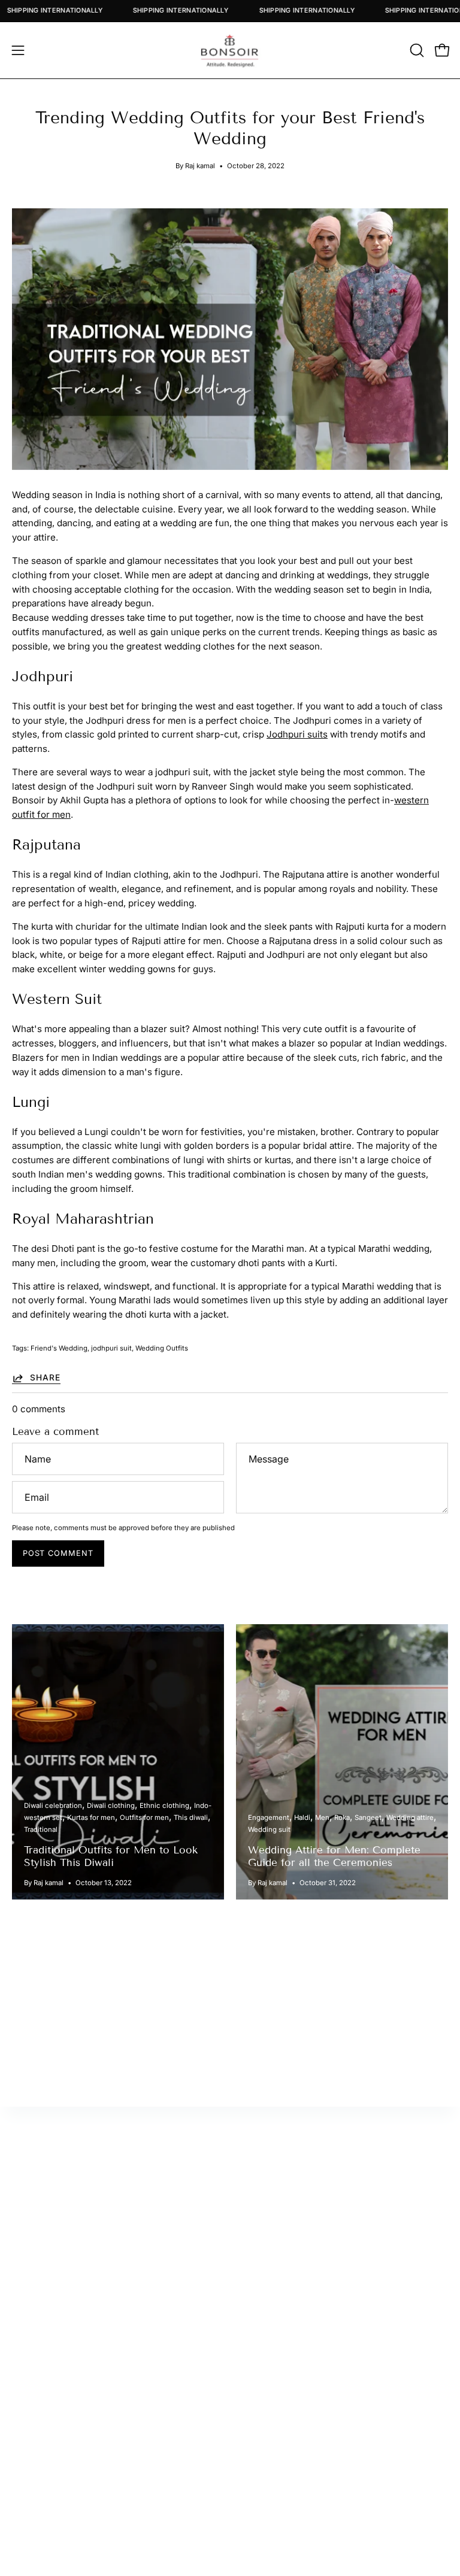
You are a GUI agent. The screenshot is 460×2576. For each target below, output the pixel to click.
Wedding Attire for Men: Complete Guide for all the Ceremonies (334, 1856)
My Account (268, 2218)
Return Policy (271, 2237)
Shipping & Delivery (54, 2509)
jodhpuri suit (111, 1348)
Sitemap (259, 2256)
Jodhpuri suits (297, 734)
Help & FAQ (266, 2275)
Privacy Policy (42, 2528)
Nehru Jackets (273, 2528)
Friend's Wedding (59, 1348)
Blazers (258, 2509)
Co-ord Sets (268, 2546)
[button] (416, 50)
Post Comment (58, 1553)
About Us (31, 2452)
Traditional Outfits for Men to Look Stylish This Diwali (111, 1856)
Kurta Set (261, 2452)
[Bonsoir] (230, 50)
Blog (22, 2490)
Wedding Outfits (162, 1348)
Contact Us (36, 2472)
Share (45, 1377)
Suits (253, 2472)
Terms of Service (49, 2546)
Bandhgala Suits (276, 2490)
